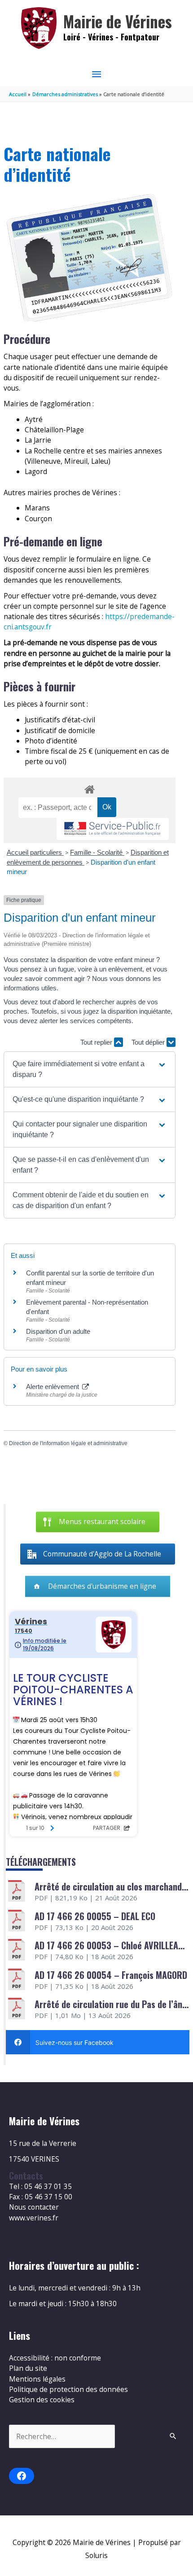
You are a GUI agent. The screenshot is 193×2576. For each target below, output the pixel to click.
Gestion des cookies (42, 2400)
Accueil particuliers (35, 852)
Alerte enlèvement (53, 1387)
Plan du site (28, 2368)
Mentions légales (37, 2379)
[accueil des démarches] (89, 788)
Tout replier (97, 1042)
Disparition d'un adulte (58, 1331)
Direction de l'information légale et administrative (68, 1443)
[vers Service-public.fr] (113, 829)
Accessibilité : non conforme (55, 2358)
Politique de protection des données (68, 2389)
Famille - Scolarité (97, 852)
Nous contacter (34, 2207)
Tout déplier (149, 1042)
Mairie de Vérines (118, 21)
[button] (90, 1069)
